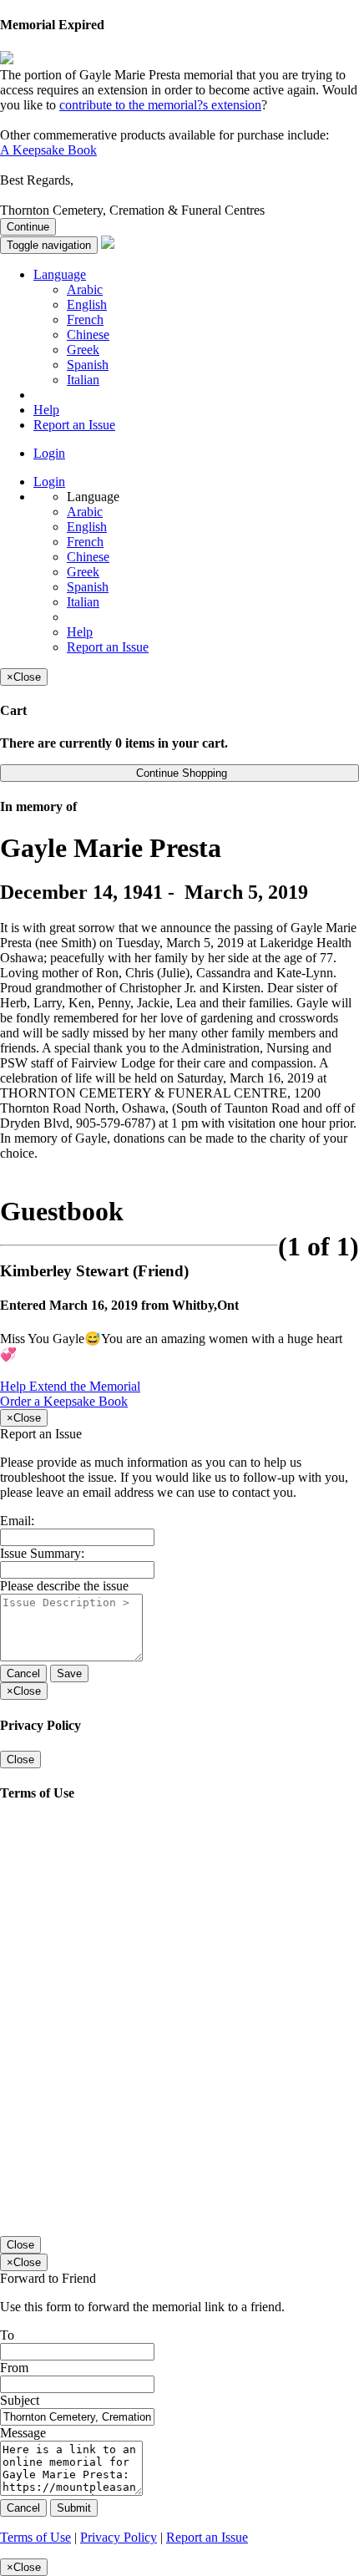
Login (49, 453)
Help (46, 410)
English (87, 304)
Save (69, 1673)
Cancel (23, 1673)
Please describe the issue (64, 1586)
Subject (20, 2400)
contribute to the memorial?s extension (160, 105)
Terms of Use (35, 2537)
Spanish (88, 365)
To (7, 2335)
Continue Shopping (180, 773)
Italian (83, 380)
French (85, 319)
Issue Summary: (42, 1553)
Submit (74, 2508)
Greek (83, 350)
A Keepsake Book (48, 150)
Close (20, 1760)
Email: (17, 1521)
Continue (28, 227)
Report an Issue (74, 425)
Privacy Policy (119, 2537)
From (14, 2368)
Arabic (85, 289)
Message (23, 2433)
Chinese (88, 335)
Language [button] (60, 274)
